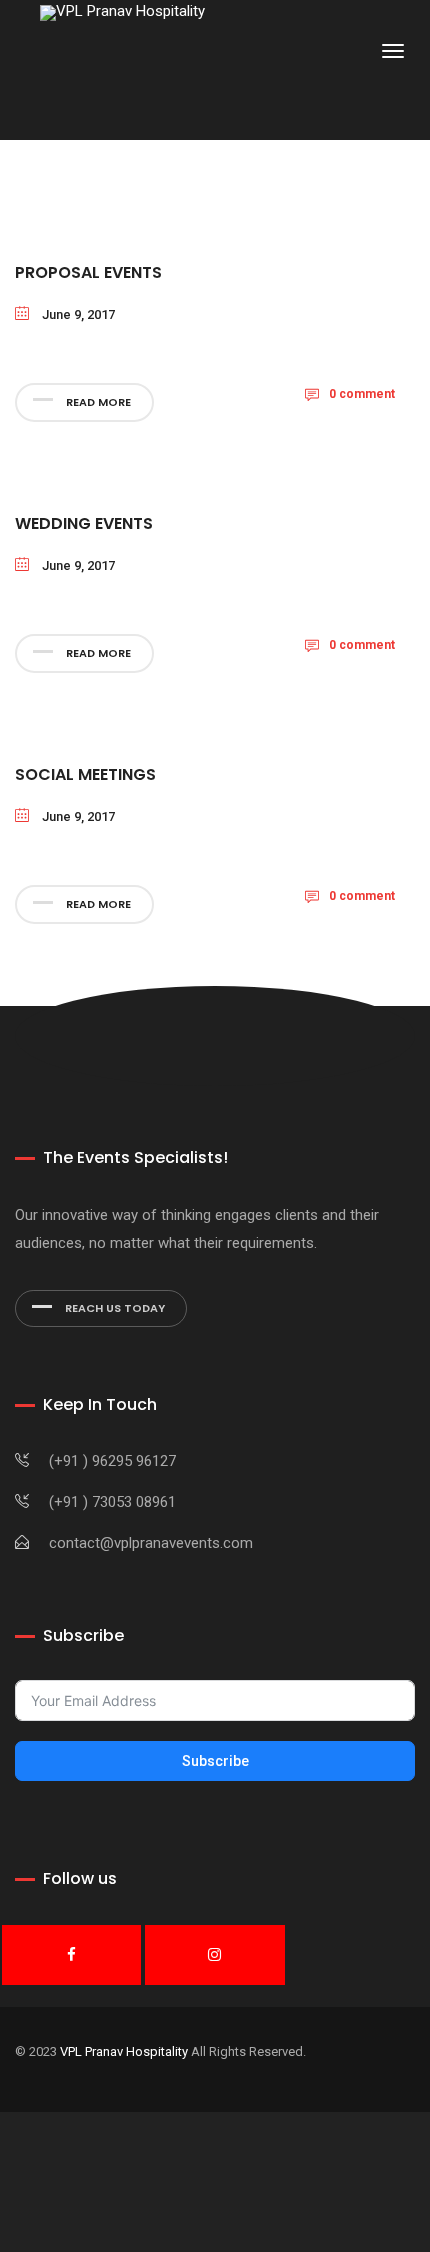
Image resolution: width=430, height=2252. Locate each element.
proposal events (88, 272)
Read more (97, 402)
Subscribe (215, 1761)
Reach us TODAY (113, 1308)
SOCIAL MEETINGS (85, 774)
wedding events (84, 523)
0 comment (362, 394)
